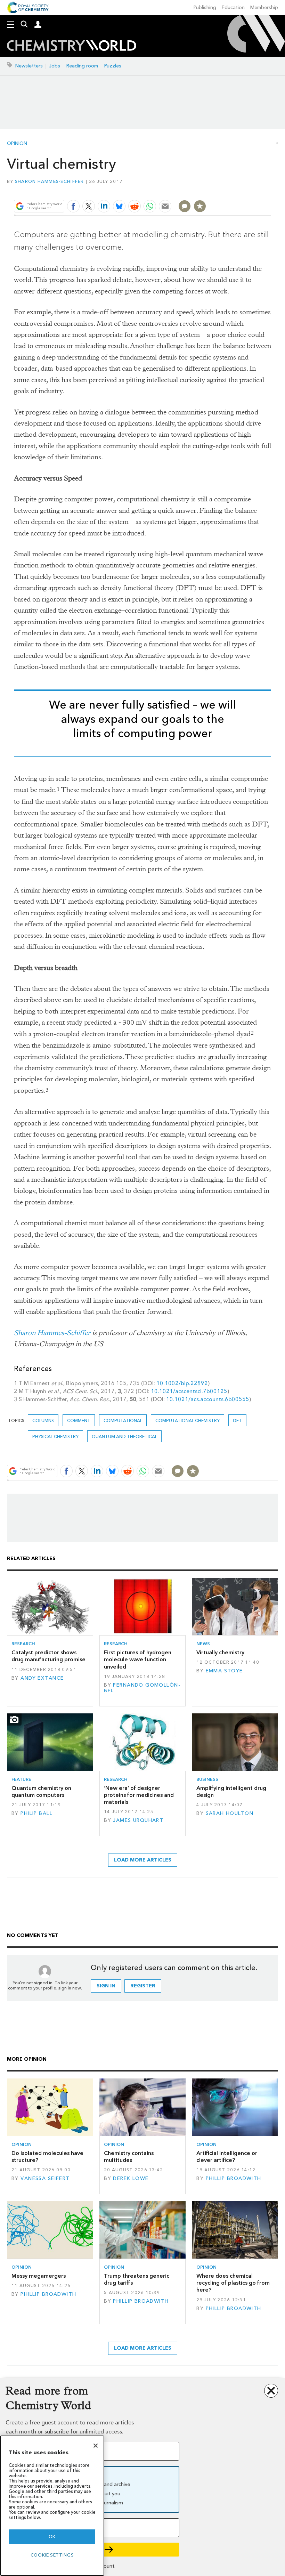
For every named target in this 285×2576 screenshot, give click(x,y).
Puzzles (113, 66)
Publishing (205, 7)
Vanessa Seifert (45, 2178)
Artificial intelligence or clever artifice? (227, 2157)
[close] (270, 190)
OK (52, 2537)
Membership (264, 7)
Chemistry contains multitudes (129, 2157)
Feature (21, 1779)
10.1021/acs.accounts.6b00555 (208, 1399)
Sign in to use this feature (238, 190)
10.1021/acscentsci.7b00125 (189, 1391)
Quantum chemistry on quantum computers (41, 1791)
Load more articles (143, 1860)
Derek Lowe (131, 2178)
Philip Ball (36, 1813)
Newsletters (29, 66)
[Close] (96, 2446)
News (203, 1644)
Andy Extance (42, 1678)
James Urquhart (138, 1820)
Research (23, 1644)
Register (143, 1986)
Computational (123, 1420)
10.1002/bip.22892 (182, 1383)
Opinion (17, 144)
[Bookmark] (200, 206)
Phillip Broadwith (234, 2178)
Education (233, 7)
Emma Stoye (224, 1671)
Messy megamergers (39, 2276)
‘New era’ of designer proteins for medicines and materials (139, 1795)
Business (207, 1779)
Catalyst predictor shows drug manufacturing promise (48, 1656)
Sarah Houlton (230, 1813)
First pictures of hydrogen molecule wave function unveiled (138, 1660)
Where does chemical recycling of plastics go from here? (233, 2283)
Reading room (82, 66)
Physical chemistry (55, 1436)
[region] (52, 2506)
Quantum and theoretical (124, 1436)
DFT (237, 1420)
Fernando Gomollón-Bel (142, 1688)
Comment (79, 1420)
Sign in (106, 1986)
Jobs (55, 66)
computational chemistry (188, 1420)
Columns (43, 1420)
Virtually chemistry (220, 1652)
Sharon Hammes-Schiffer (50, 181)
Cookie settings (52, 2555)
